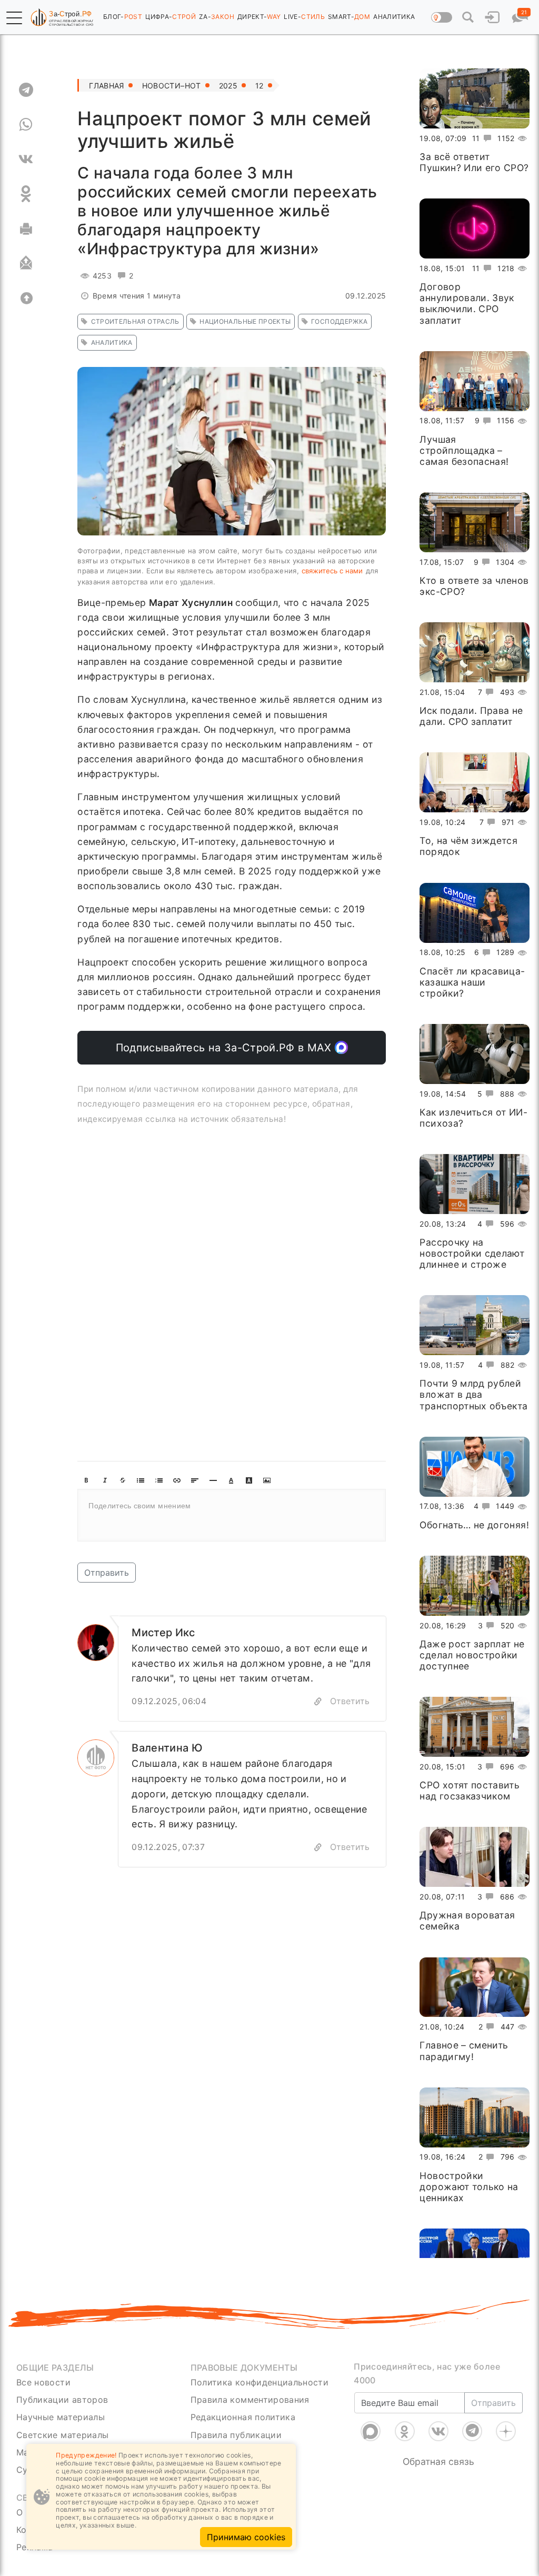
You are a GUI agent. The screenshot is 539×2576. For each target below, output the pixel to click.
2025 (228, 86)
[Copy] (318, 1701)
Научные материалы (61, 2417)
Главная (106, 86)
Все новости (43, 2382)
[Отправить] (26, 263)
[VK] (26, 159)
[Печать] (26, 228)
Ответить (350, 1701)
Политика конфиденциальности (260, 2382)
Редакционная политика (243, 2417)
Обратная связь (438, 2448)
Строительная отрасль (135, 321)
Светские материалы (62, 2435)
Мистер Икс (163, 1633)
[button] (14, 18)
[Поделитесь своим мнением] (232, 1515)
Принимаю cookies (246, 2537)
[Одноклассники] (405, 2418)
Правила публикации (236, 2435)
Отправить (107, 1573)
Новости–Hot (172, 86)
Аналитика (112, 342)
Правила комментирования (250, 2400)
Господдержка (339, 321)
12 (259, 86)
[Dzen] (506, 2418)
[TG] (26, 89)
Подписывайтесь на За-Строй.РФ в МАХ (226, 1048)
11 (476, 138)
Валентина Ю (167, 1748)
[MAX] (371, 2418)
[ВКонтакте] (438, 2418)
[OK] (26, 194)
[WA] (26, 124)
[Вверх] (26, 298)
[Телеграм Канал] (472, 2418)
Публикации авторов (62, 2400)
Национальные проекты (245, 321)
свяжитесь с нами (332, 571)
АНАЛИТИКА (394, 17)
